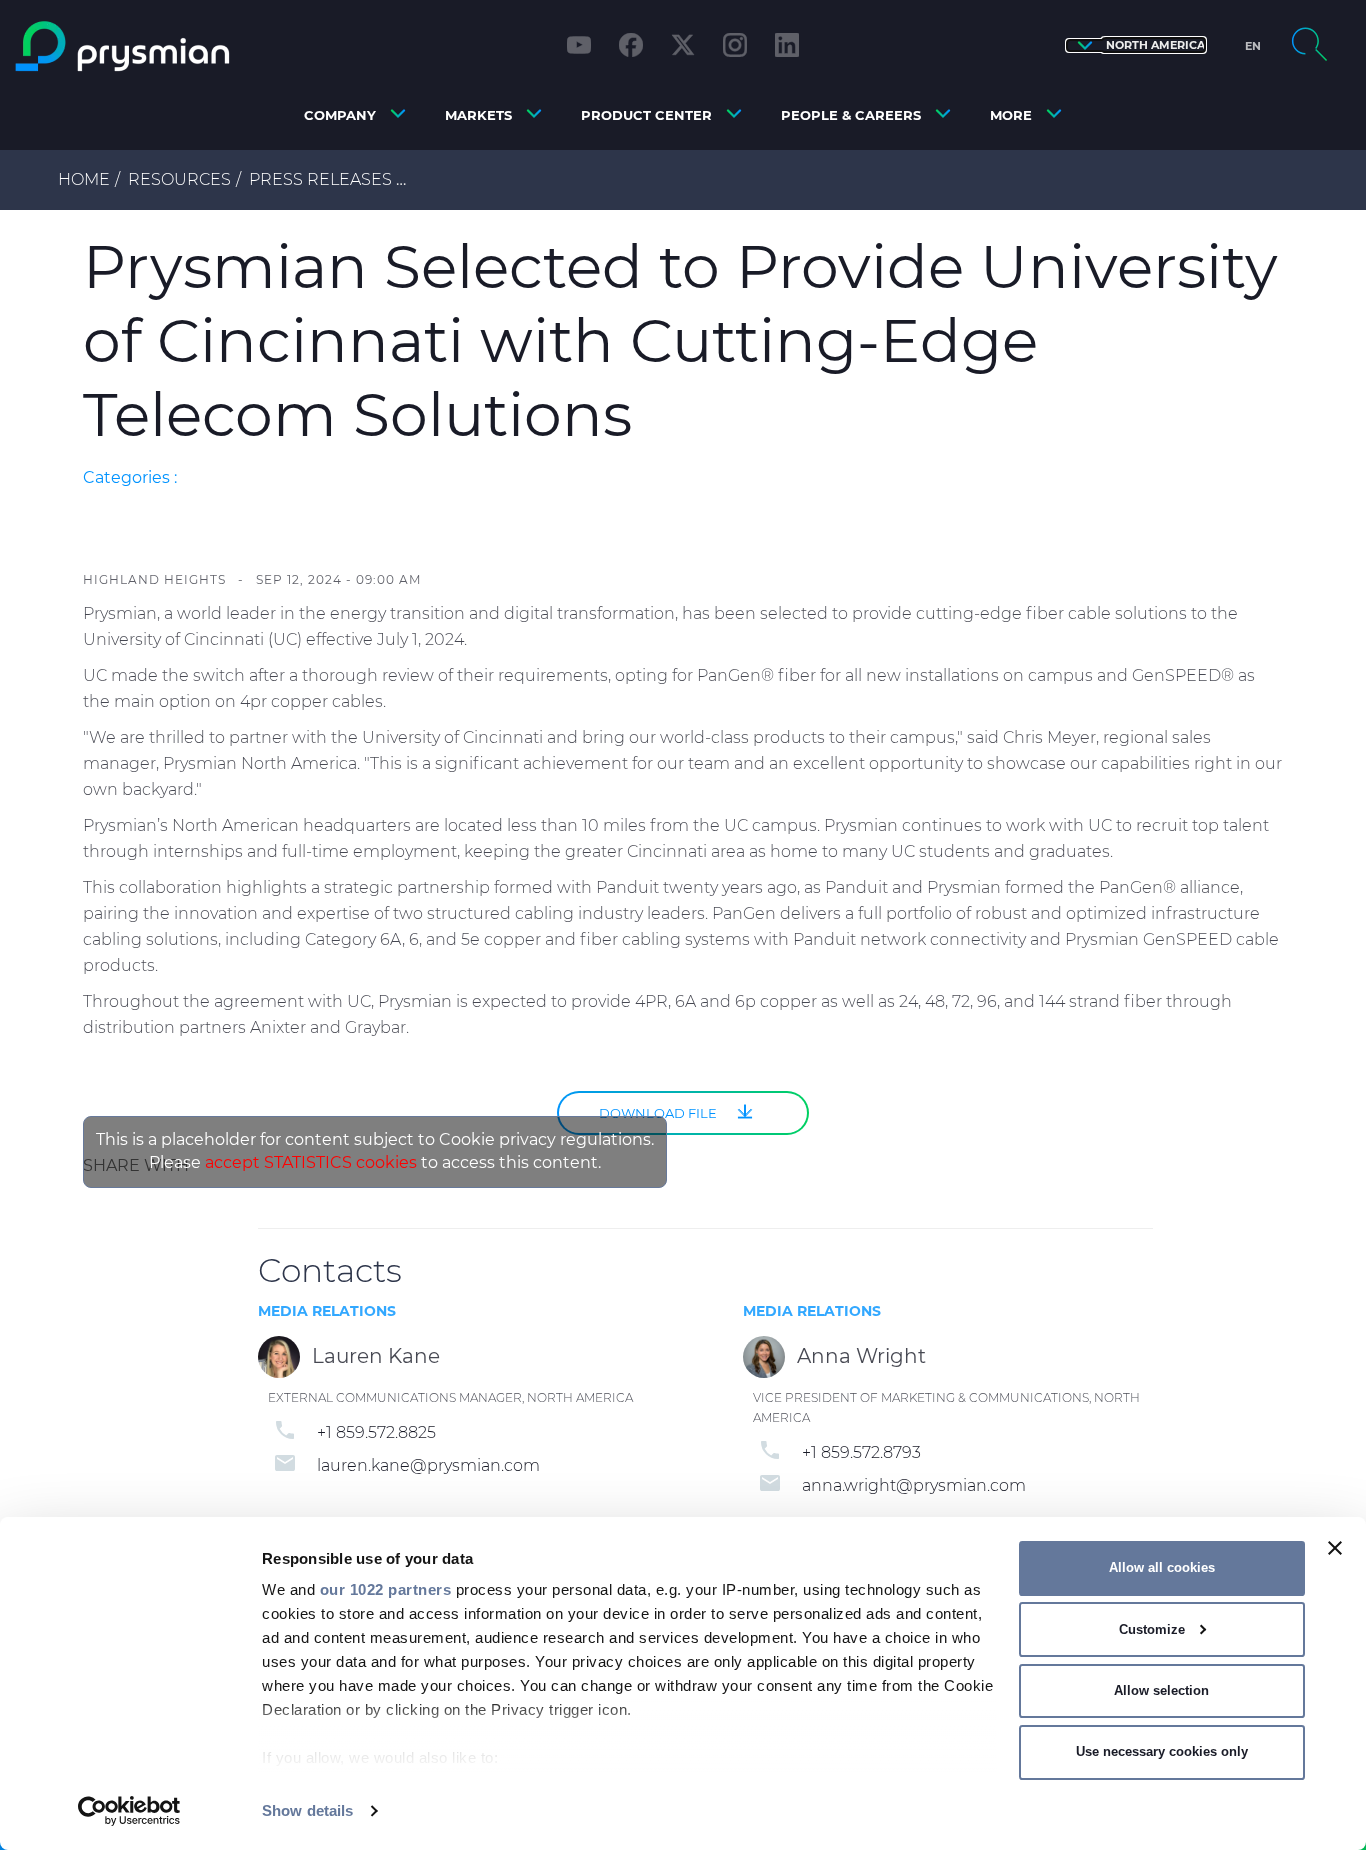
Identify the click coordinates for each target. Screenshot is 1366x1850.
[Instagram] (735, 45)
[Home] (174, 46)
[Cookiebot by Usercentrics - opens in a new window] (129, 1811)
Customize (1152, 1629)
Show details (307, 1810)
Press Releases (320, 179)
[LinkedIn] (787, 45)
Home (84, 179)
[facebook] (631, 45)
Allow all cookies (1162, 1567)
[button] (1136, 45)
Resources (179, 179)
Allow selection (1161, 1690)
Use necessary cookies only (1162, 1751)
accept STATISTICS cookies (311, 1162)
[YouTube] (579, 45)
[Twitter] (683, 45)
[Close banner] (1335, 1548)
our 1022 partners (386, 1589)
